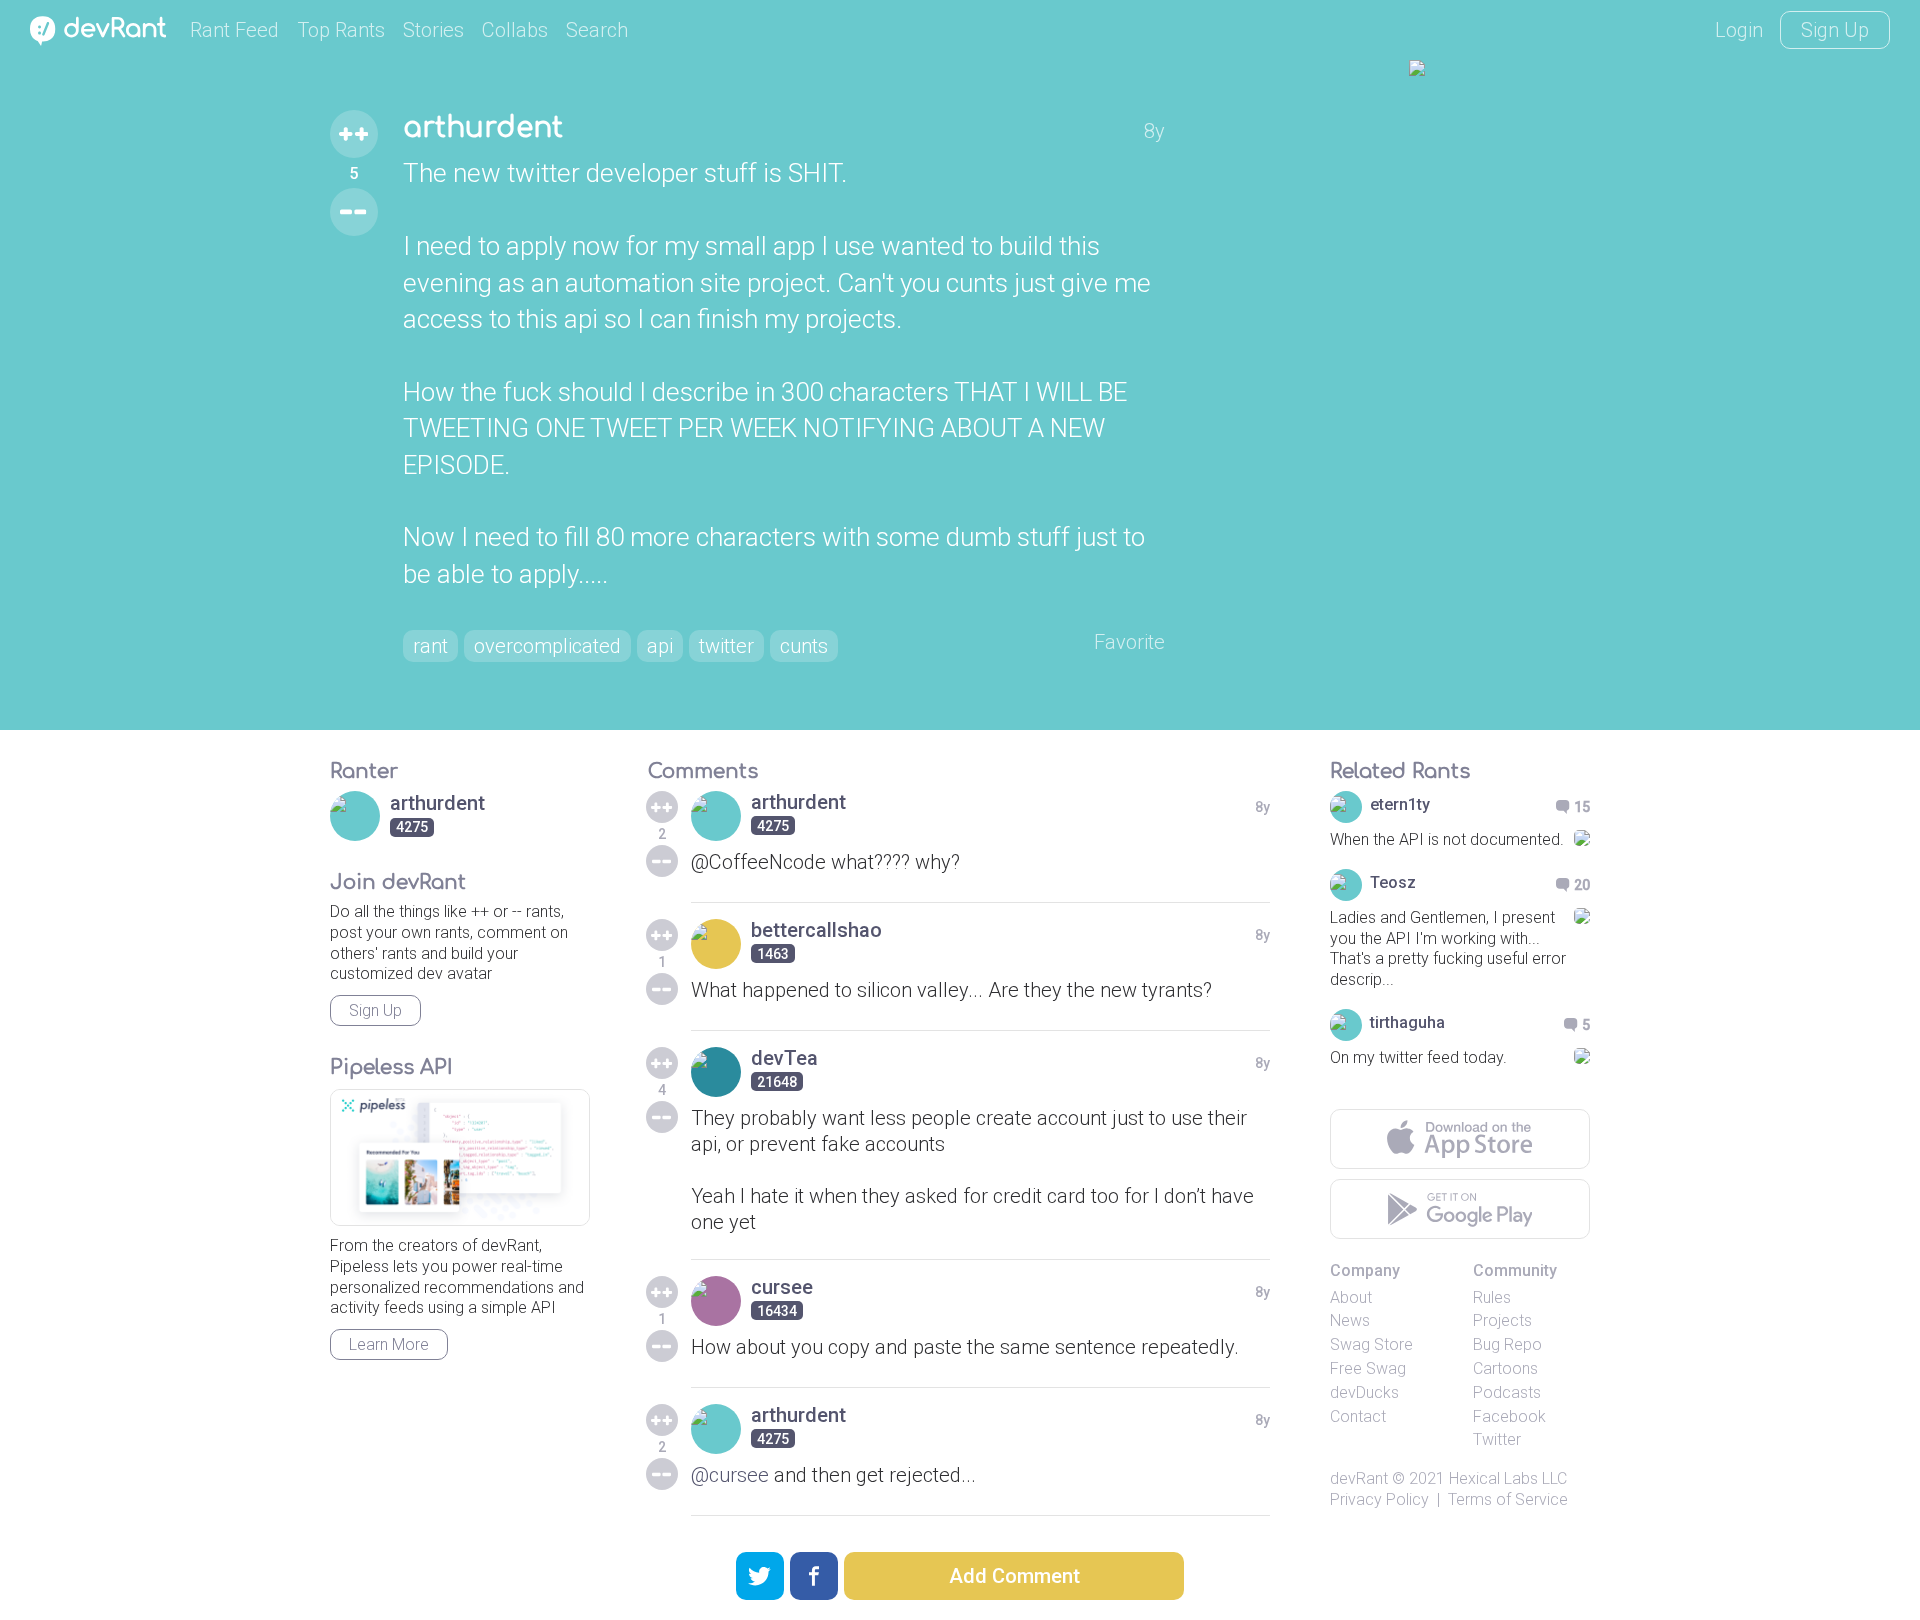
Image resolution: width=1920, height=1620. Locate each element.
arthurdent (483, 128)
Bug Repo (1507, 1344)
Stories (433, 30)
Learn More (389, 1344)
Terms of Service (1508, 1499)
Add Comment (1014, 1576)
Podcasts (1507, 1392)
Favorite (1129, 642)
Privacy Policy (1379, 1499)
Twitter (1497, 1439)
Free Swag (1368, 1368)
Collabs (515, 30)
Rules (1492, 1297)
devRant (1359, 1478)
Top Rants (341, 30)
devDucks (1364, 1392)
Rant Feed (234, 30)
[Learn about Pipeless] (460, 1157)
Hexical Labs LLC (1508, 1478)
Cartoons (1505, 1368)
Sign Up (1835, 30)
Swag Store (1371, 1344)
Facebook (1509, 1416)
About (1351, 1297)
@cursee (730, 1475)
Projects (1502, 1320)
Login (1739, 30)
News (1350, 1320)
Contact (1358, 1416)
